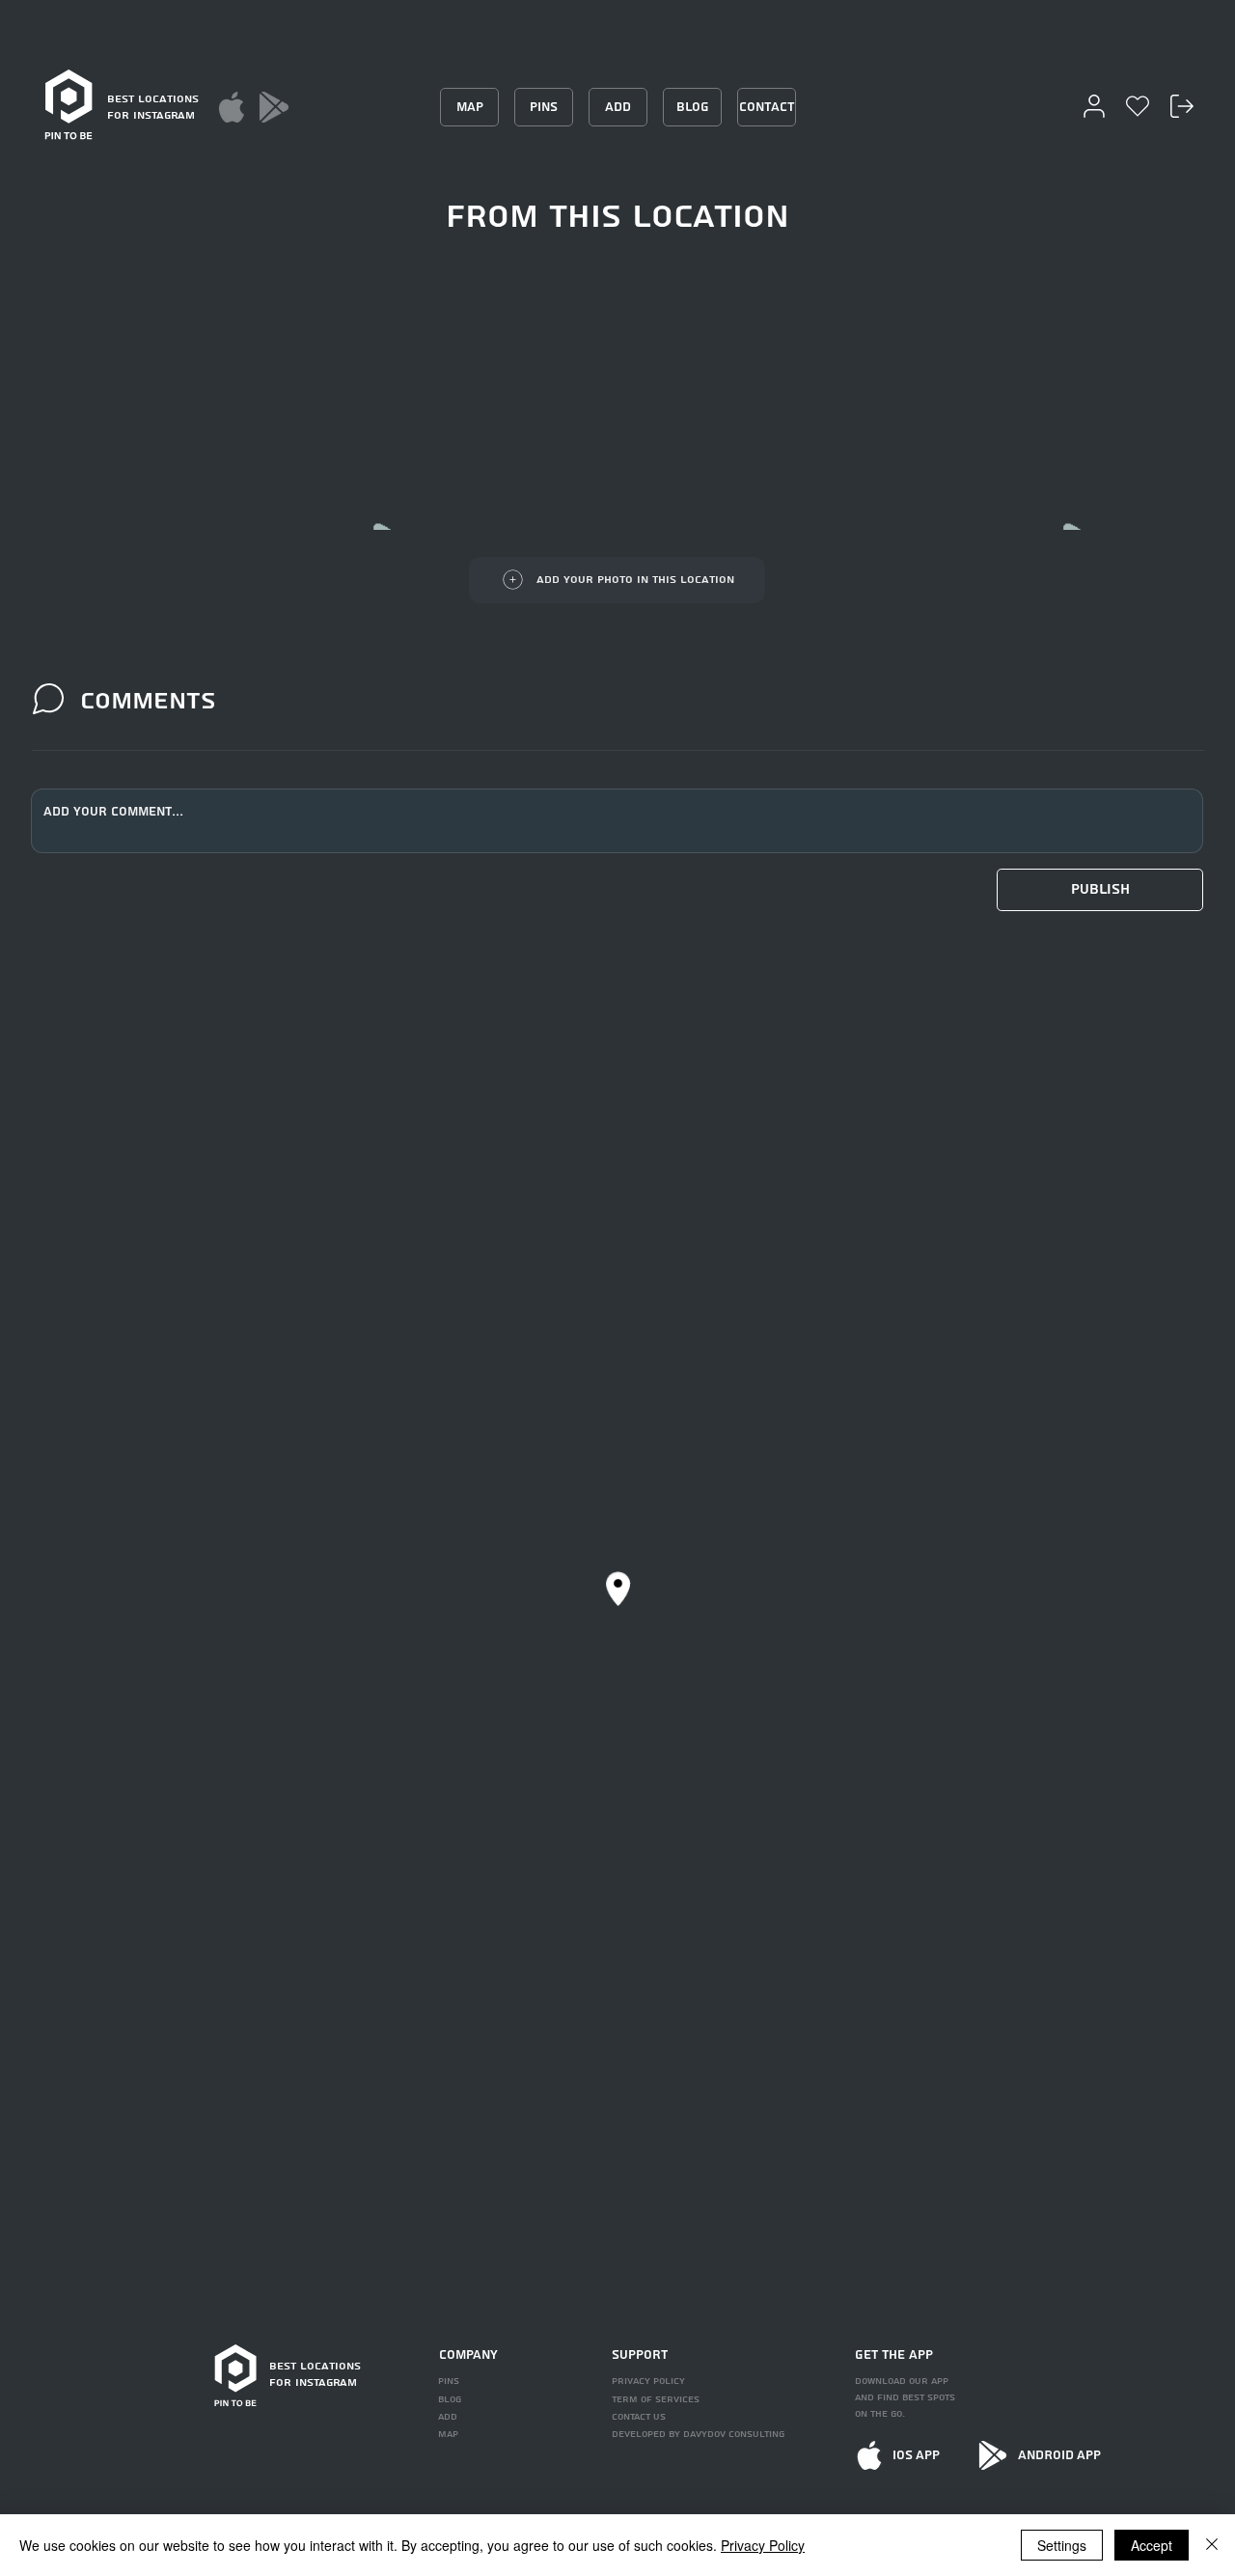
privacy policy (648, 2381)
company (468, 2355)
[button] (1100, 890)
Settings (1062, 2545)
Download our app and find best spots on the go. (905, 2397)
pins (449, 2381)
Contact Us (639, 2417)
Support (640, 2355)
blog (450, 2399)
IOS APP (916, 2455)
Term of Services (656, 2399)
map (448, 2434)
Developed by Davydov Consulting (698, 2434)
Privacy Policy (763, 2545)
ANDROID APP (1059, 2455)
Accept (1152, 2545)
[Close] (1212, 2545)
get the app (894, 2355)
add (448, 2417)
